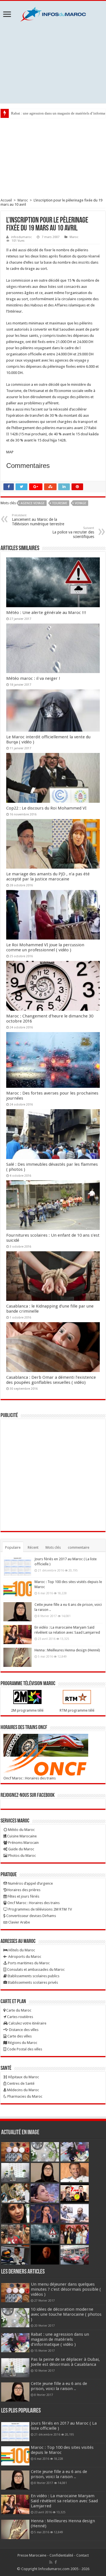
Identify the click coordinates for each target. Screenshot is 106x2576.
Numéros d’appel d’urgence (30, 1883)
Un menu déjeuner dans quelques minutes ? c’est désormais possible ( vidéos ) (66, 2289)
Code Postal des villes (24, 2049)
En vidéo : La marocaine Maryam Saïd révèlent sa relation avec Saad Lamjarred (64, 2501)
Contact (83, 2555)
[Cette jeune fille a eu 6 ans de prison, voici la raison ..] (18, 1612)
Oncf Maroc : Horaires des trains (30, 1778)
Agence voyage (33, 503)
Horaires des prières (23, 1890)
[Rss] (51, 2562)
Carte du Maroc (18, 2010)
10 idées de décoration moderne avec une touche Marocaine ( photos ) (66, 2314)
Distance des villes (23, 2030)
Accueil (6, 200)
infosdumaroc (21, 237)
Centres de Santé (20, 2083)
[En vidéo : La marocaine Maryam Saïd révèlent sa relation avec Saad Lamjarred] (18, 1635)
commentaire (79, 1547)
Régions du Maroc (22, 2043)
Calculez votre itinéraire (27, 2023)
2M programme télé (27, 1710)
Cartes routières (20, 2017)
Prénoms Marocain (23, 1843)
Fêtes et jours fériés (23, 1896)
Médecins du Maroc (23, 2090)
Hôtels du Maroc (21, 1950)
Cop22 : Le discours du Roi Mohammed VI (46, 808)
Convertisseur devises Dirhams (31, 1916)
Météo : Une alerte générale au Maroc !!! (46, 613)
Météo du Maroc (21, 1830)
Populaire (13, 1547)
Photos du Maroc (22, 1856)
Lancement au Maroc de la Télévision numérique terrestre (38, 520)
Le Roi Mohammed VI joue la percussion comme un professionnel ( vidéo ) (45, 947)
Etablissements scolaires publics (33, 1976)
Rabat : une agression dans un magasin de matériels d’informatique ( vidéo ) (60, 2339)
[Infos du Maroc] (53, 13)
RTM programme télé (77, 1710)
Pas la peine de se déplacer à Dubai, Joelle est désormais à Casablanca (65, 2362)
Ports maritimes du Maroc (28, 1963)
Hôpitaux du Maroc (23, 2077)
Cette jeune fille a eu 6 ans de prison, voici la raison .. (59, 2386)
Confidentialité (61, 2555)
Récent (33, 1547)
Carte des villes (19, 2036)
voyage (81, 503)
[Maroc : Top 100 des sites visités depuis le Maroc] (18, 1589)
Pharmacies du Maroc (24, 2096)
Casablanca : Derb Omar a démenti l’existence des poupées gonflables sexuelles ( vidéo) (51, 1380)
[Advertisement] (53, 62)
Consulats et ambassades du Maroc (35, 1969)
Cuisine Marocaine (21, 1836)
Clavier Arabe (19, 1922)
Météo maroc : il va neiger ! (33, 678)
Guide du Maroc (21, 1849)
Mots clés (53, 1547)
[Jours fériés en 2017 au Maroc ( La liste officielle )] (18, 1566)
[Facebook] (56, 2562)
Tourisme (60, 503)
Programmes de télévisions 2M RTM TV (40, 1909)
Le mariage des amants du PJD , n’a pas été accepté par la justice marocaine (48, 876)
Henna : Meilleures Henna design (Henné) (67, 1650)
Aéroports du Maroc (24, 1957)
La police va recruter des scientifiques (73, 533)
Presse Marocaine (32, 2555)
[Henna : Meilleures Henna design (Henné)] (18, 1657)
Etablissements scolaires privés (33, 1982)
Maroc (23, 200)
